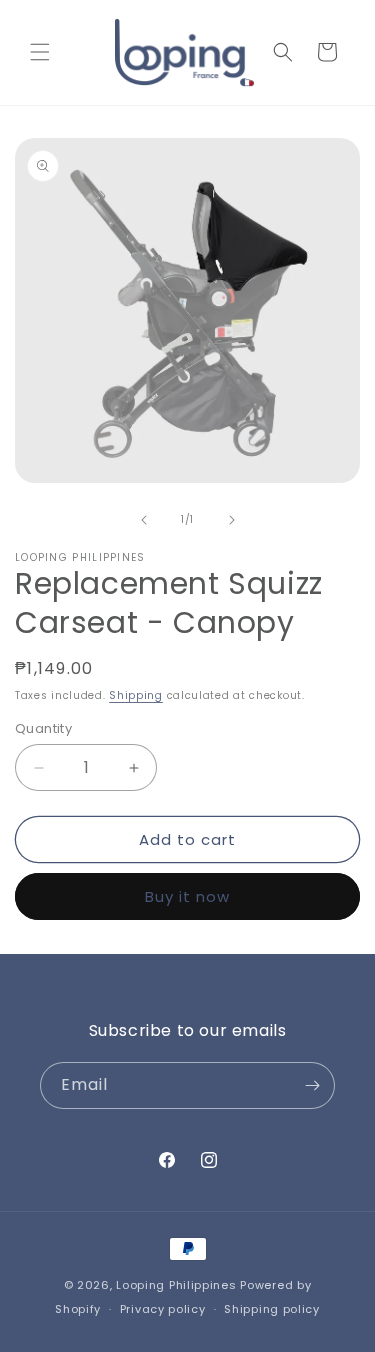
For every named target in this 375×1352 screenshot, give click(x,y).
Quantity (43, 728)
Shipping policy (272, 1309)
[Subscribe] (312, 1085)
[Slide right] (232, 520)
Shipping (136, 695)
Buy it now (187, 896)
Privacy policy (163, 1309)
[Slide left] (144, 520)
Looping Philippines (176, 1285)
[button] (40, 52)
